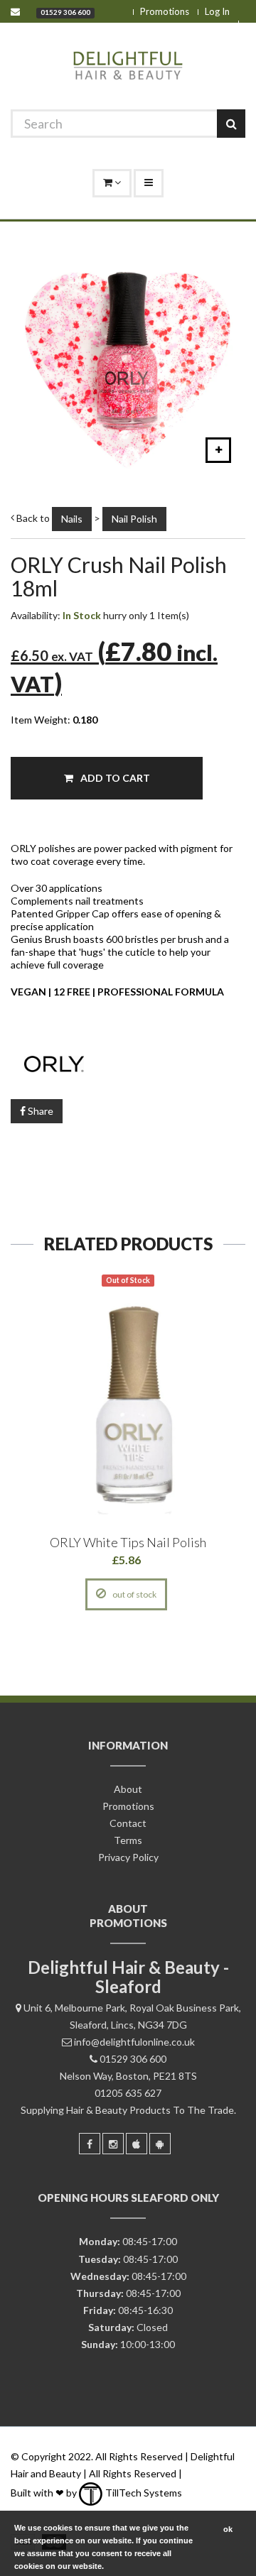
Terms (128, 1840)
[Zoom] (218, 450)
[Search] (231, 124)
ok (228, 2529)
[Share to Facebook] (62, 1594)
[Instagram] (113, 2144)
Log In (217, 11)
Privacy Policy (128, 1857)
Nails (72, 519)
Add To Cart (114, 778)
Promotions (165, 11)
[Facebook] (90, 2144)
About (128, 1789)
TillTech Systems (143, 2493)
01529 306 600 (65, 12)
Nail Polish (134, 519)
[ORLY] (128, 1062)
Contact (128, 1823)
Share (39, 1111)
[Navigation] (149, 183)
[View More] (192, 1594)
